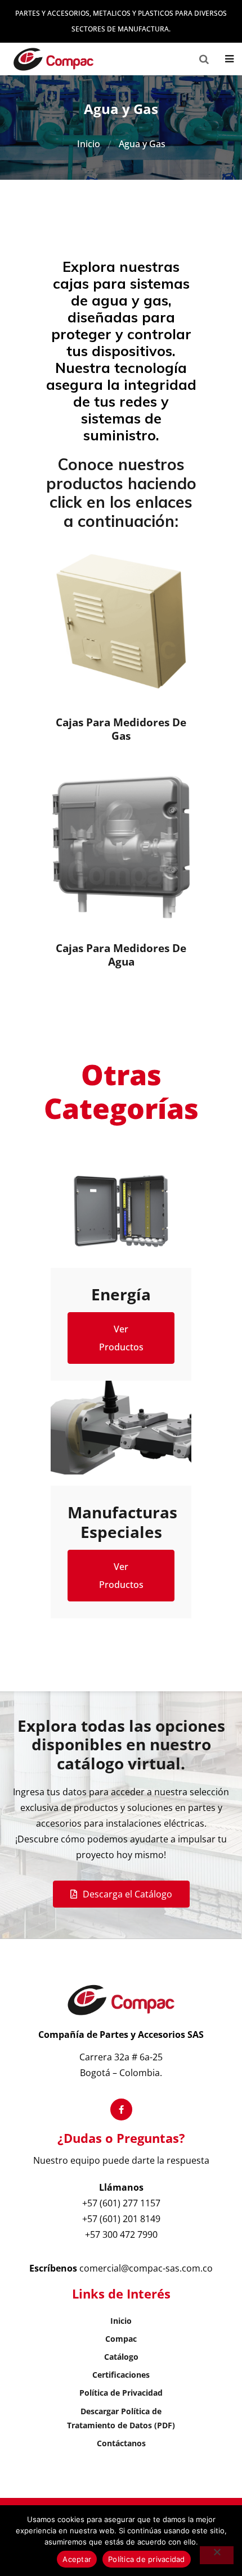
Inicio (89, 144)
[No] (217, 2555)
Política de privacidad (147, 2559)
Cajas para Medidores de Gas (121, 729)
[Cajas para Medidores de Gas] (121, 621)
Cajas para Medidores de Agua (121, 955)
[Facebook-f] (121, 2110)
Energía (121, 1294)
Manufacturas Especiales (121, 1522)
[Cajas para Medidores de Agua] (121, 847)
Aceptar (77, 2559)
